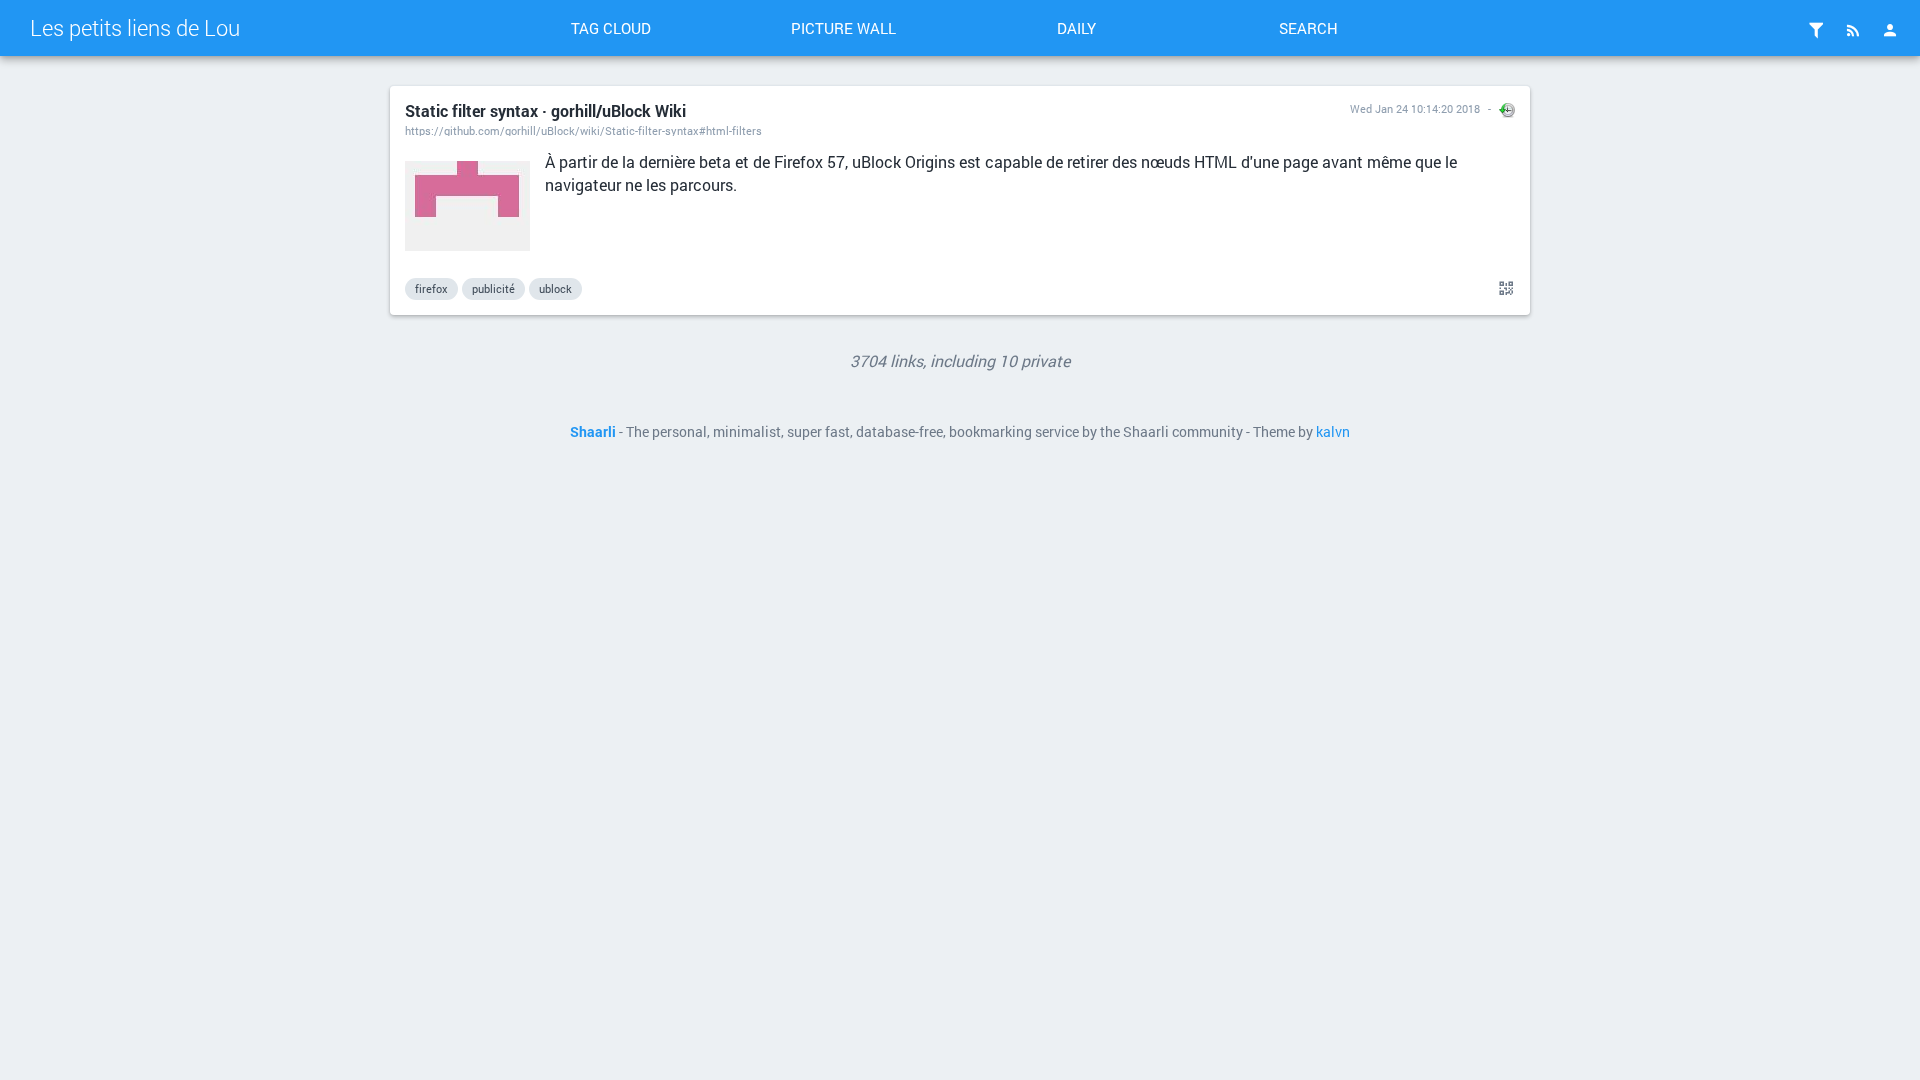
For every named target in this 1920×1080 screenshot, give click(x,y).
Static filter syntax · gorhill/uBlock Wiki (545, 110)
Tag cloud (611, 28)
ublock (555, 288)
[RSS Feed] (1853, 30)
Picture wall (843, 28)
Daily (1076, 28)
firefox (431, 288)
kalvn (1333, 432)
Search (1308, 28)
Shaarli (593, 432)
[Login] (1890, 30)
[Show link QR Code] (1503, 289)
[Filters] (1816, 30)
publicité (493, 288)
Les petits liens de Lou (135, 27)
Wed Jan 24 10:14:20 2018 (1415, 108)
